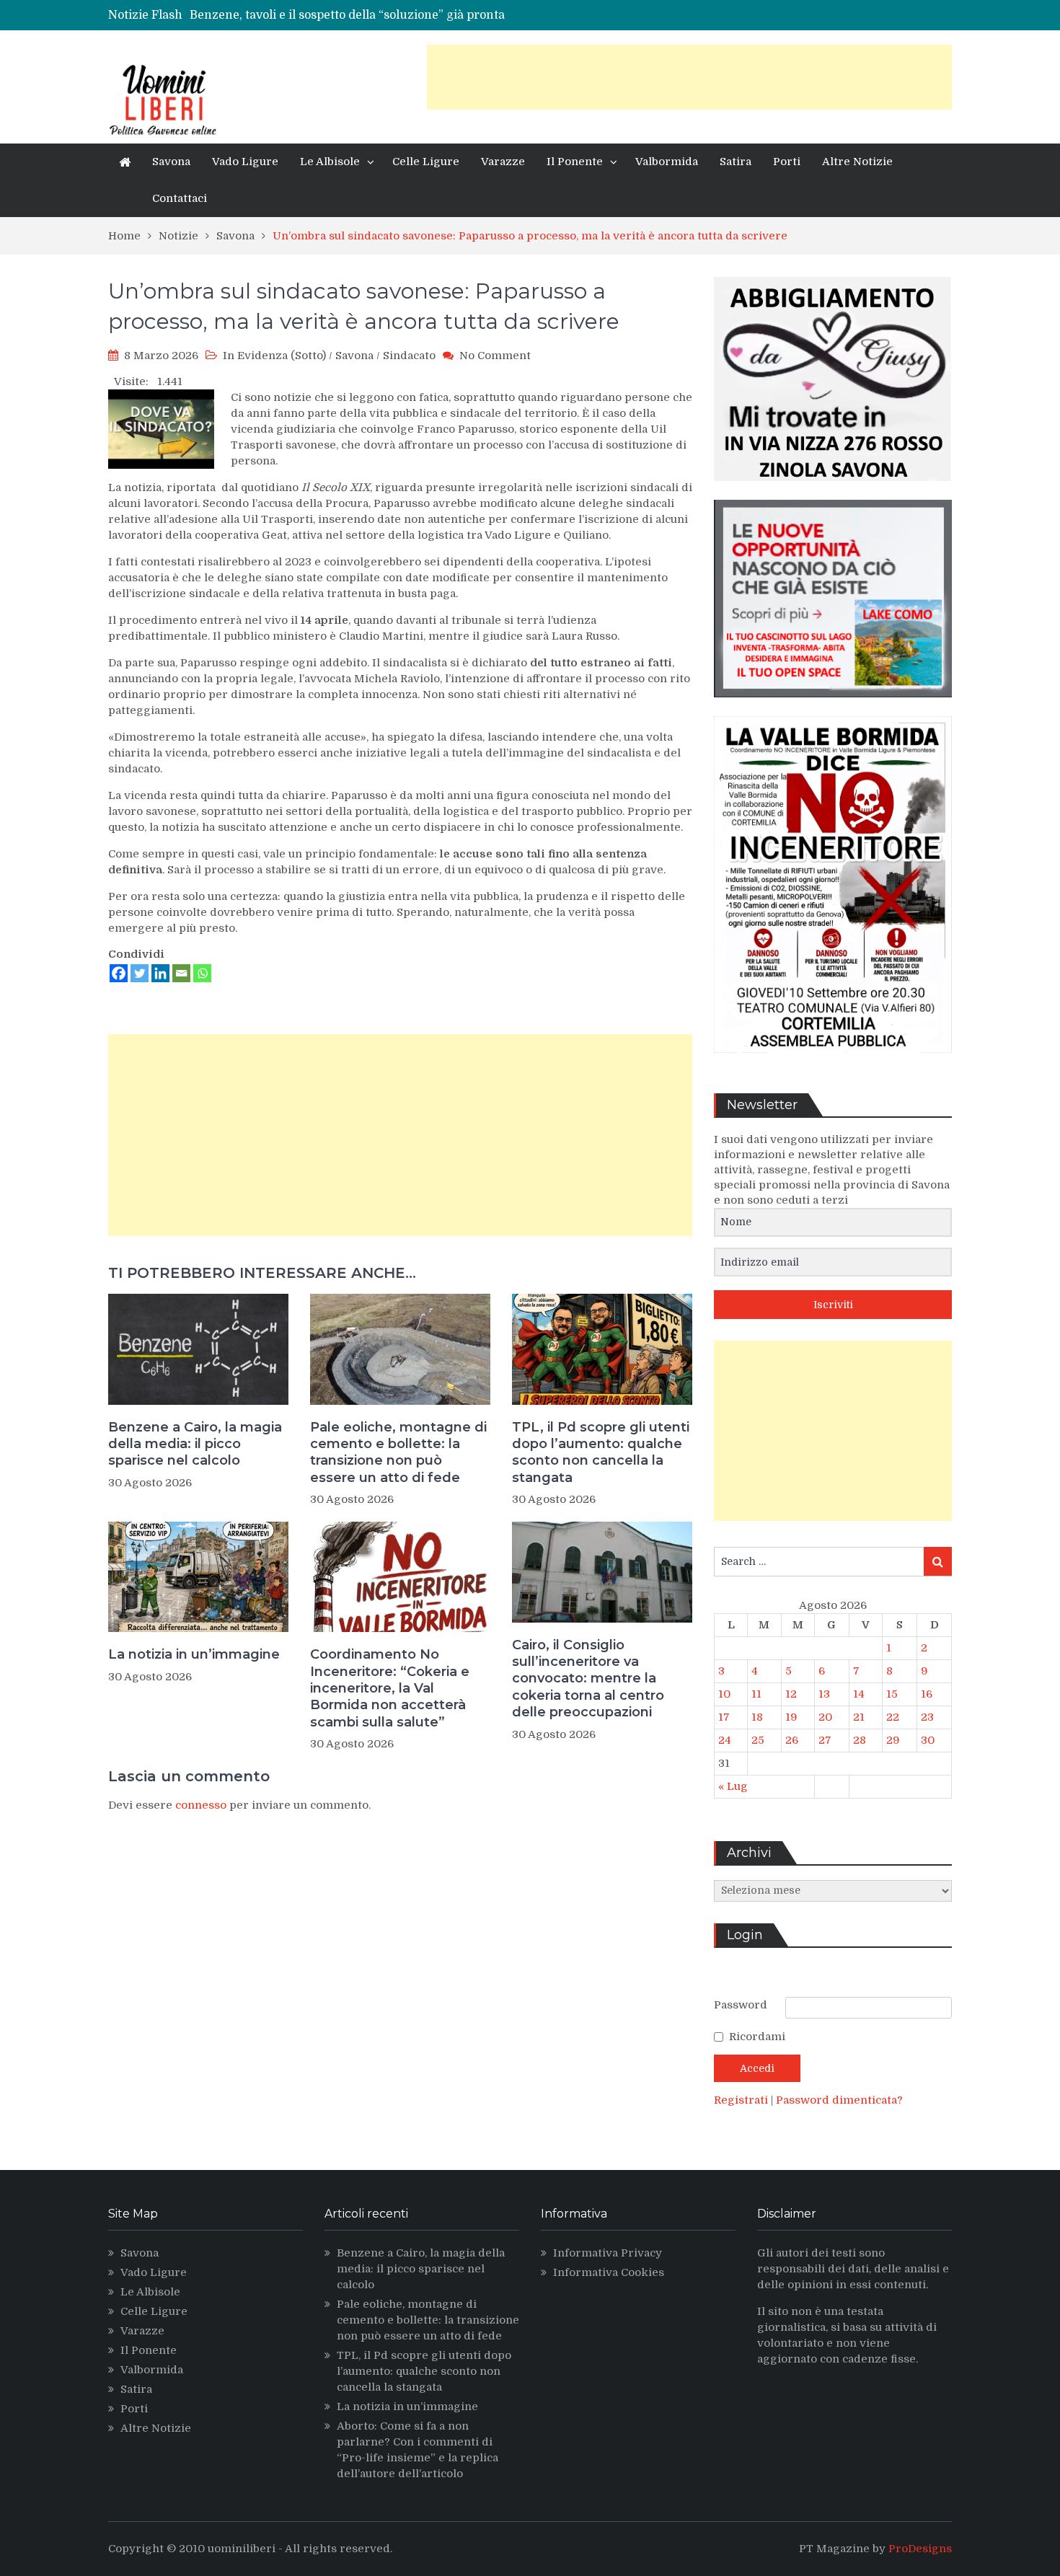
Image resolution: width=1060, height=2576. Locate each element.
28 (860, 1740)
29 (893, 1740)
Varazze (503, 162)
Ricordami (757, 2037)
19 (791, 1717)
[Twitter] (140, 973)
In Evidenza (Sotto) (274, 356)
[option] (402, 19)
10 (724, 1694)
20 (825, 1717)
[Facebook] (119, 973)
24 (725, 1740)
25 (758, 1740)
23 (927, 1717)
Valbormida (667, 162)
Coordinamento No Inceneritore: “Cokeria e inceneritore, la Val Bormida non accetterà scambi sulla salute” (390, 1688)
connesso (201, 1805)
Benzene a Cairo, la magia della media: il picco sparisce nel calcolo (195, 1444)
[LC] (833, 708)
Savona (171, 162)
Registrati (742, 2100)
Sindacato (409, 356)
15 (892, 1694)
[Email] (181, 973)
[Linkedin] (160, 973)
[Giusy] (833, 492)
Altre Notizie (857, 162)
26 (792, 1740)
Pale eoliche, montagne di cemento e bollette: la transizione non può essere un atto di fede (398, 1452)
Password (741, 2005)
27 (825, 1740)
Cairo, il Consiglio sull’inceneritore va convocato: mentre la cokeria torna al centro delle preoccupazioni (588, 1679)
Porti (787, 162)
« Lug (733, 1786)
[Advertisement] (689, 77)
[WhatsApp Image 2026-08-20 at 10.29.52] (833, 1064)
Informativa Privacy (608, 2253)
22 (893, 1717)
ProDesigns (920, 2549)
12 (791, 1694)
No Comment (495, 356)
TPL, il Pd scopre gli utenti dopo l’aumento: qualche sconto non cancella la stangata (601, 1452)
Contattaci (180, 198)
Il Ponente (575, 162)
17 (724, 1717)
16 (927, 1694)
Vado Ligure (245, 162)
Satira (736, 162)
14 (859, 1694)
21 (859, 1717)
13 (824, 1694)
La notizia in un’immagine (194, 1654)
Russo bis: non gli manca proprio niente (302, 19)
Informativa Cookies (609, 2272)
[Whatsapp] (202, 973)
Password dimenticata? (839, 2100)
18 (757, 1717)
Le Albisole (330, 162)
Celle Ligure (426, 162)
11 (756, 1694)
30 (928, 1740)
